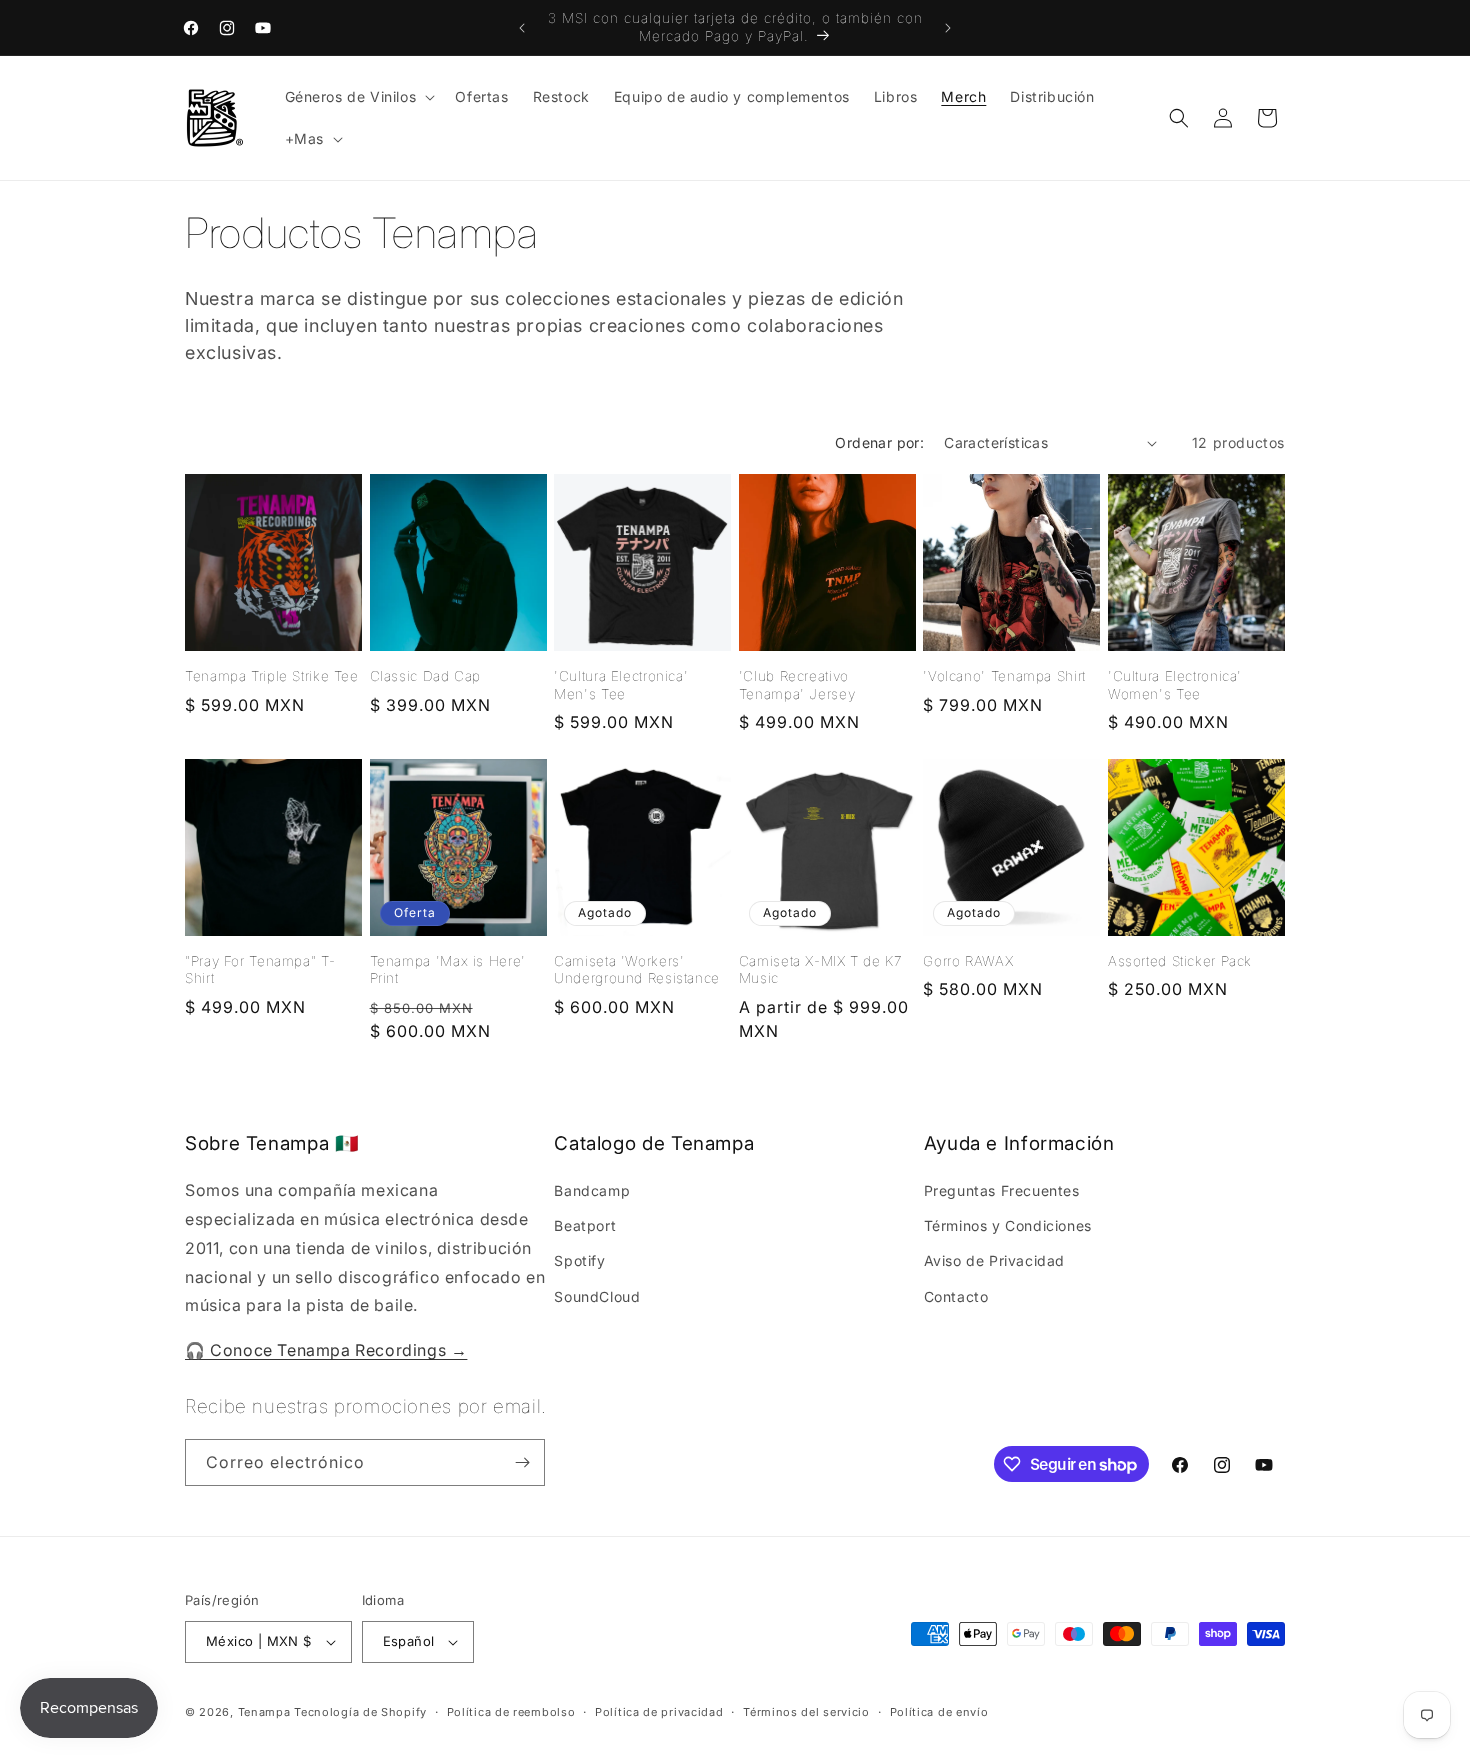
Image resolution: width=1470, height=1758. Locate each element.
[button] (358, 97)
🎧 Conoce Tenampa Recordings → (326, 1350)
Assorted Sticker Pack (1180, 961)
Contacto (956, 1296)
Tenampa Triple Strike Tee (272, 676)
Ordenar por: (879, 442)
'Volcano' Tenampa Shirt (1004, 676)
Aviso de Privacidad (994, 1260)
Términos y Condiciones (1008, 1225)
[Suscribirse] (522, 1462)
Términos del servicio (806, 1712)
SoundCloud (597, 1296)
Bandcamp (592, 1190)
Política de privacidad (659, 1712)
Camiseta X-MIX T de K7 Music (820, 970)
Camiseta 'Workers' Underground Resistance (637, 970)
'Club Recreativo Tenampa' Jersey (797, 685)
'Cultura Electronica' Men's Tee (621, 685)
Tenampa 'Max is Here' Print (448, 970)
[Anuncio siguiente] (948, 28)
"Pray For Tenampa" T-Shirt (260, 970)
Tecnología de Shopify (360, 1712)
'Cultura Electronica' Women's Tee (1175, 685)
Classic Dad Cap (425, 676)
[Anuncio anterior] (522, 28)
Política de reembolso (511, 1712)
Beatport (585, 1225)
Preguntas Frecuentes (1002, 1190)
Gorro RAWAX (968, 961)
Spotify (579, 1260)
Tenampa (264, 1712)
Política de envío (939, 1712)
